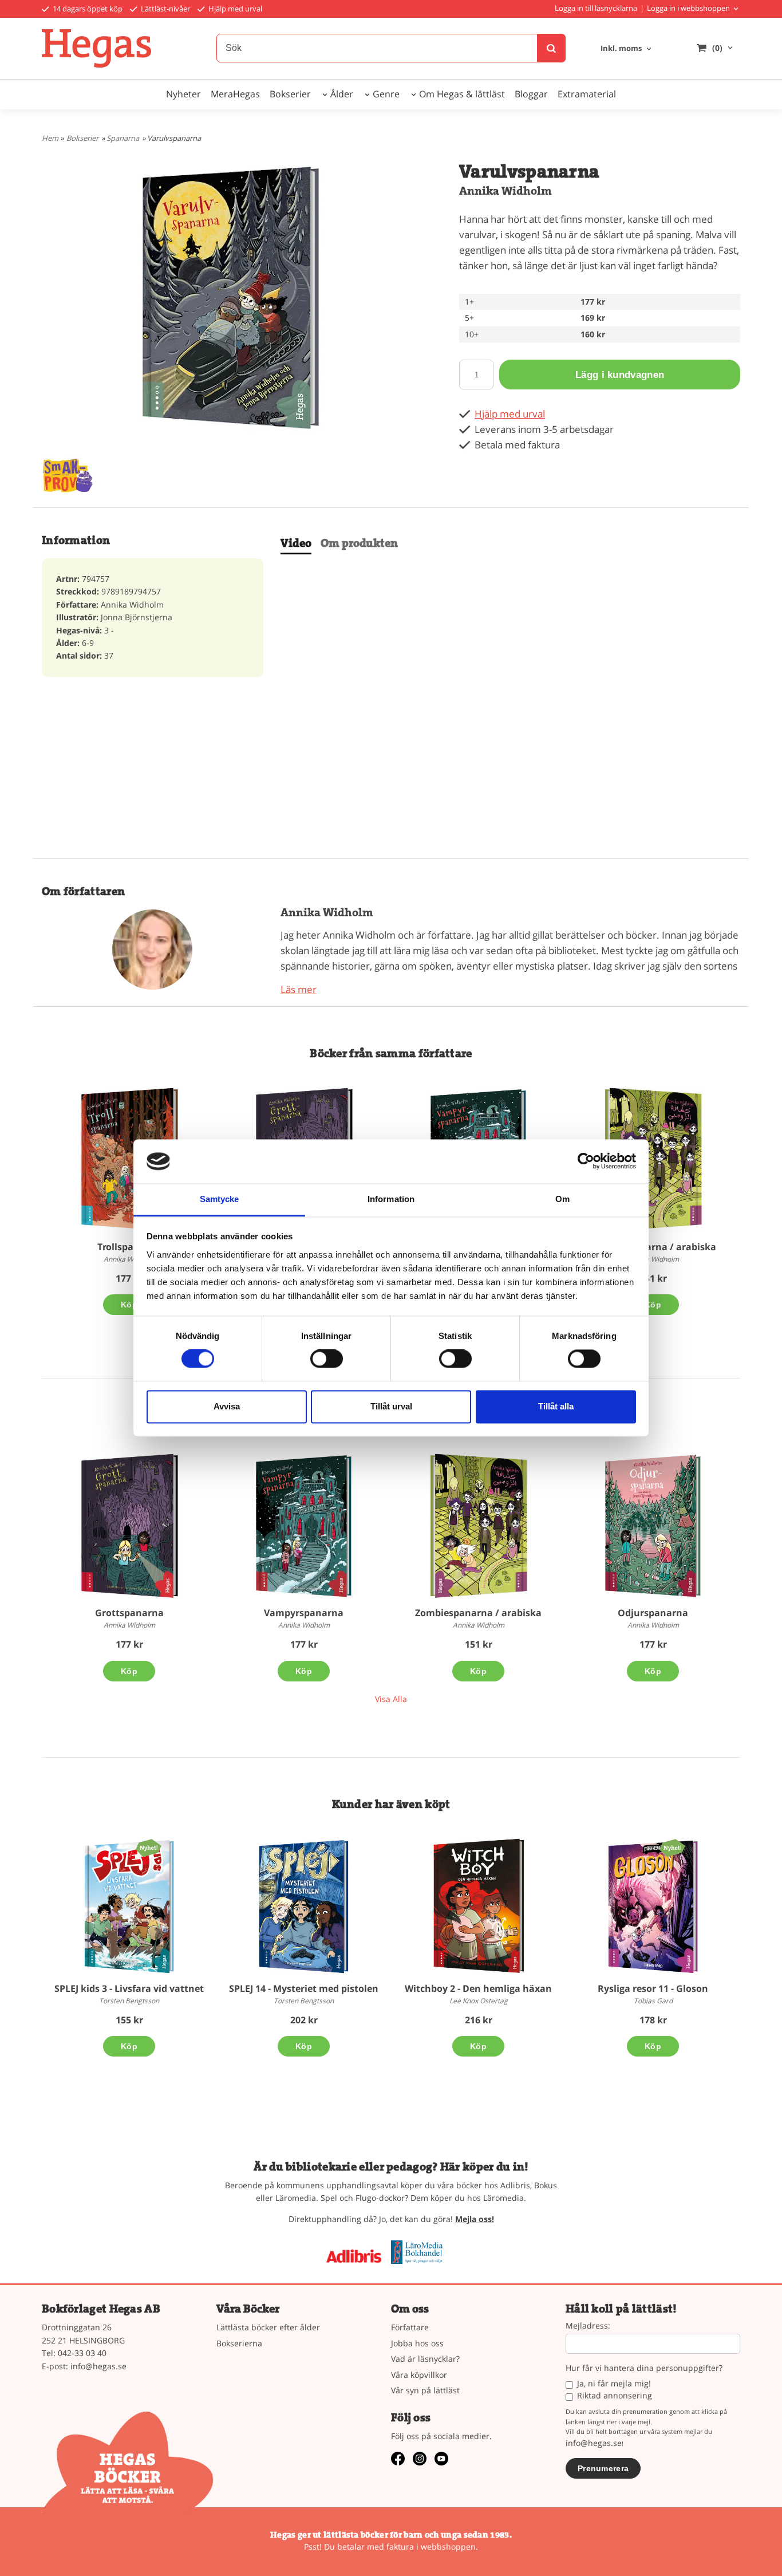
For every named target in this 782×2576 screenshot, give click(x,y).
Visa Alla (391, 1699)
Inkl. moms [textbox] (621, 49)
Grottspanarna (129, 1613)
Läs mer (299, 989)
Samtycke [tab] (220, 1199)
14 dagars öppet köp (87, 9)
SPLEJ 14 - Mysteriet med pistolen (304, 1988)
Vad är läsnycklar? (425, 2359)
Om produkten (359, 543)
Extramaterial (587, 94)
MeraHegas (235, 94)
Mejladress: (588, 2326)
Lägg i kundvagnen (620, 375)
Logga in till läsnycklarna (596, 8)
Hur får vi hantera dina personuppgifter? (644, 2368)
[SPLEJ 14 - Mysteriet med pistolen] (304, 1906)
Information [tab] (391, 1199)
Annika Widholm (505, 191)
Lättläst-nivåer (165, 9)
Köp (129, 1305)
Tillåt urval (391, 1406)
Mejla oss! (475, 2219)
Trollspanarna (129, 1247)
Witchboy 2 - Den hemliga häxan (478, 1988)
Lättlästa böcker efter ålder (268, 2327)
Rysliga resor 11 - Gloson (653, 1988)
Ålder (342, 94)
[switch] (327, 1359)
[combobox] (627, 49)
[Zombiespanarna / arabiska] (653, 1160)
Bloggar (531, 94)
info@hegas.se (98, 2366)
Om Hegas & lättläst (462, 94)
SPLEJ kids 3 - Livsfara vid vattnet (129, 1988)
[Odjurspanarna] (653, 1526)
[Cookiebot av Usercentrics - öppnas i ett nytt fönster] (586, 1161)
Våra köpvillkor (419, 2375)
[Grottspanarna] (129, 1526)
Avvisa (227, 1406)
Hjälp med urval (234, 9)
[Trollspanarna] (129, 1160)
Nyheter (183, 94)
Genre (386, 94)
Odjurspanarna (653, 1613)
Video (296, 543)
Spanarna (123, 138)
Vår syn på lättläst (425, 2390)
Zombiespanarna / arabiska (653, 1247)
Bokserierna (239, 2343)
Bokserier (290, 94)
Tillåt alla (556, 1406)
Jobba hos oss (417, 2343)
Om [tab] (562, 1199)
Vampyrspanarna (304, 1613)
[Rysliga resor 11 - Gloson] (672, 1847)
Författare (410, 2327)
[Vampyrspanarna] (304, 1526)
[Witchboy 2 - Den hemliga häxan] (478, 1906)
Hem (50, 138)
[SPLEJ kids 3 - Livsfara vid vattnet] (149, 1847)
